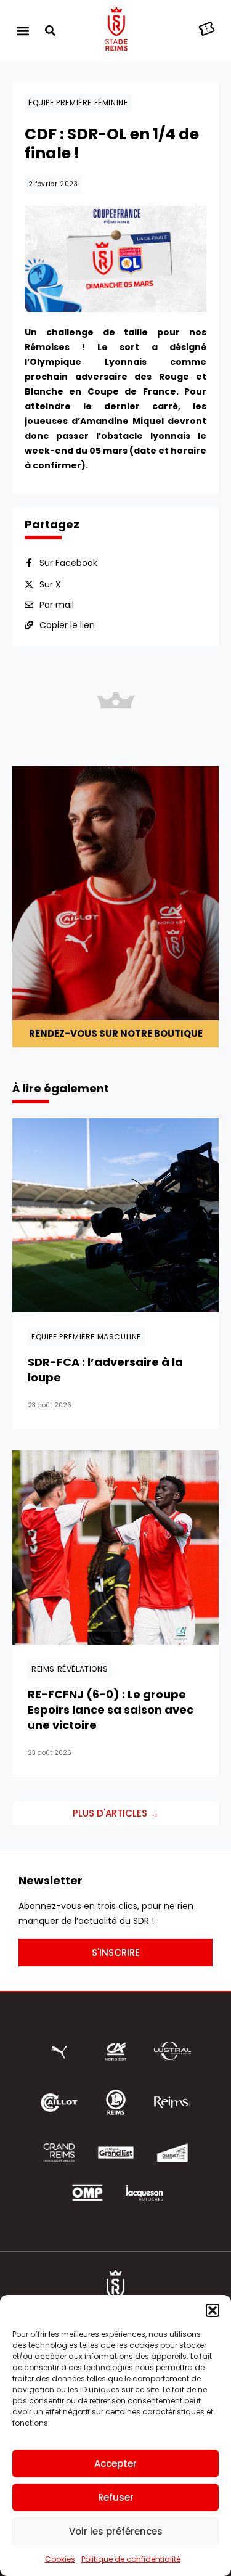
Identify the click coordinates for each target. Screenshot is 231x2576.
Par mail (57, 605)
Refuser (116, 2497)
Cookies (60, 2559)
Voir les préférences (116, 2531)
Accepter (115, 2464)
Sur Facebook (68, 563)
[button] (213, 2310)
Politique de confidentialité (131, 2559)
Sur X (50, 584)
